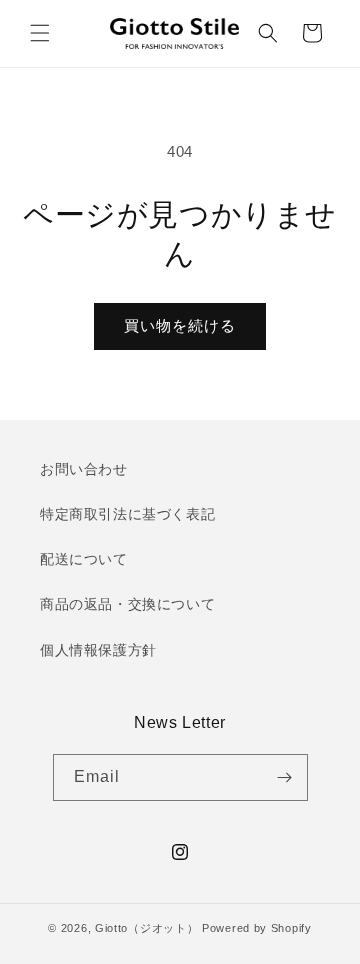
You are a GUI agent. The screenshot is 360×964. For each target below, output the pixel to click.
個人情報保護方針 (98, 650)
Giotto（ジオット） (146, 928)
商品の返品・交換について (127, 604)
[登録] (285, 777)
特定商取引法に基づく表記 (127, 514)
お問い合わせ (84, 469)
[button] (40, 33)
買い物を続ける (180, 325)
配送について (84, 559)
